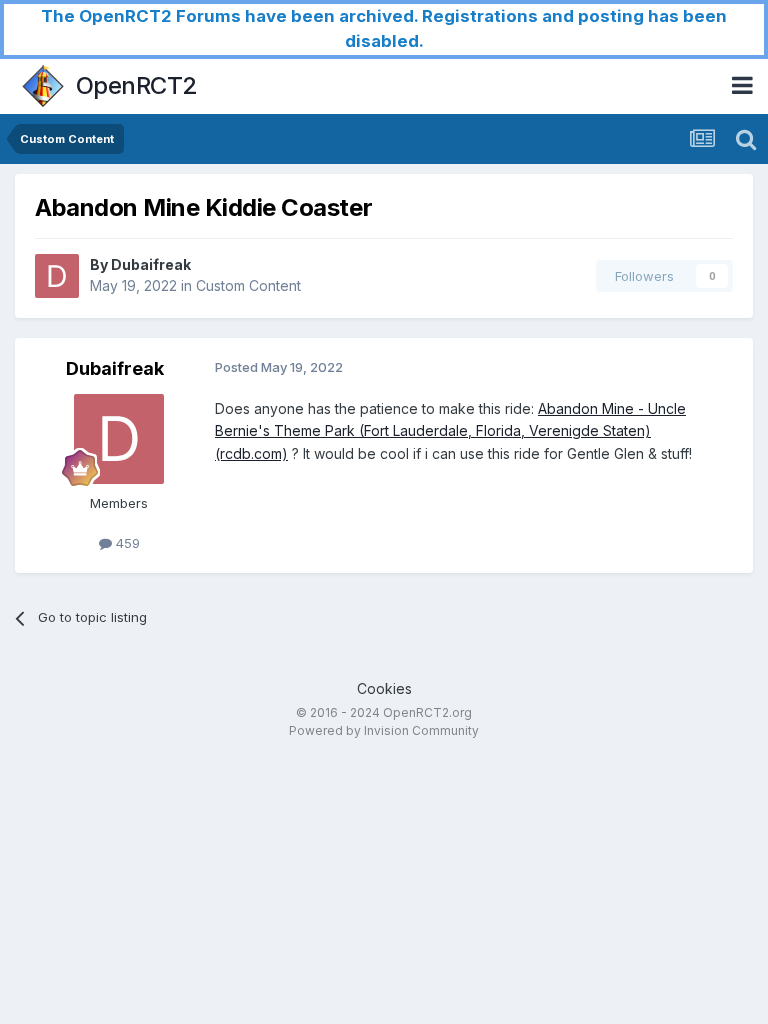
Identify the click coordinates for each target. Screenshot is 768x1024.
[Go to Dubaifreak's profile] (57, 276)
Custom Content (248, 285)
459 (126, 543)
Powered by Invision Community (384, 730)
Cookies (384, 688)
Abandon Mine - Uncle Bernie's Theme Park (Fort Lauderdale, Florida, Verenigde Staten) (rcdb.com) (450, 431)
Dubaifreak (151, 264)
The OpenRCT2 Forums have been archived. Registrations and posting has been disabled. (384, 28)
